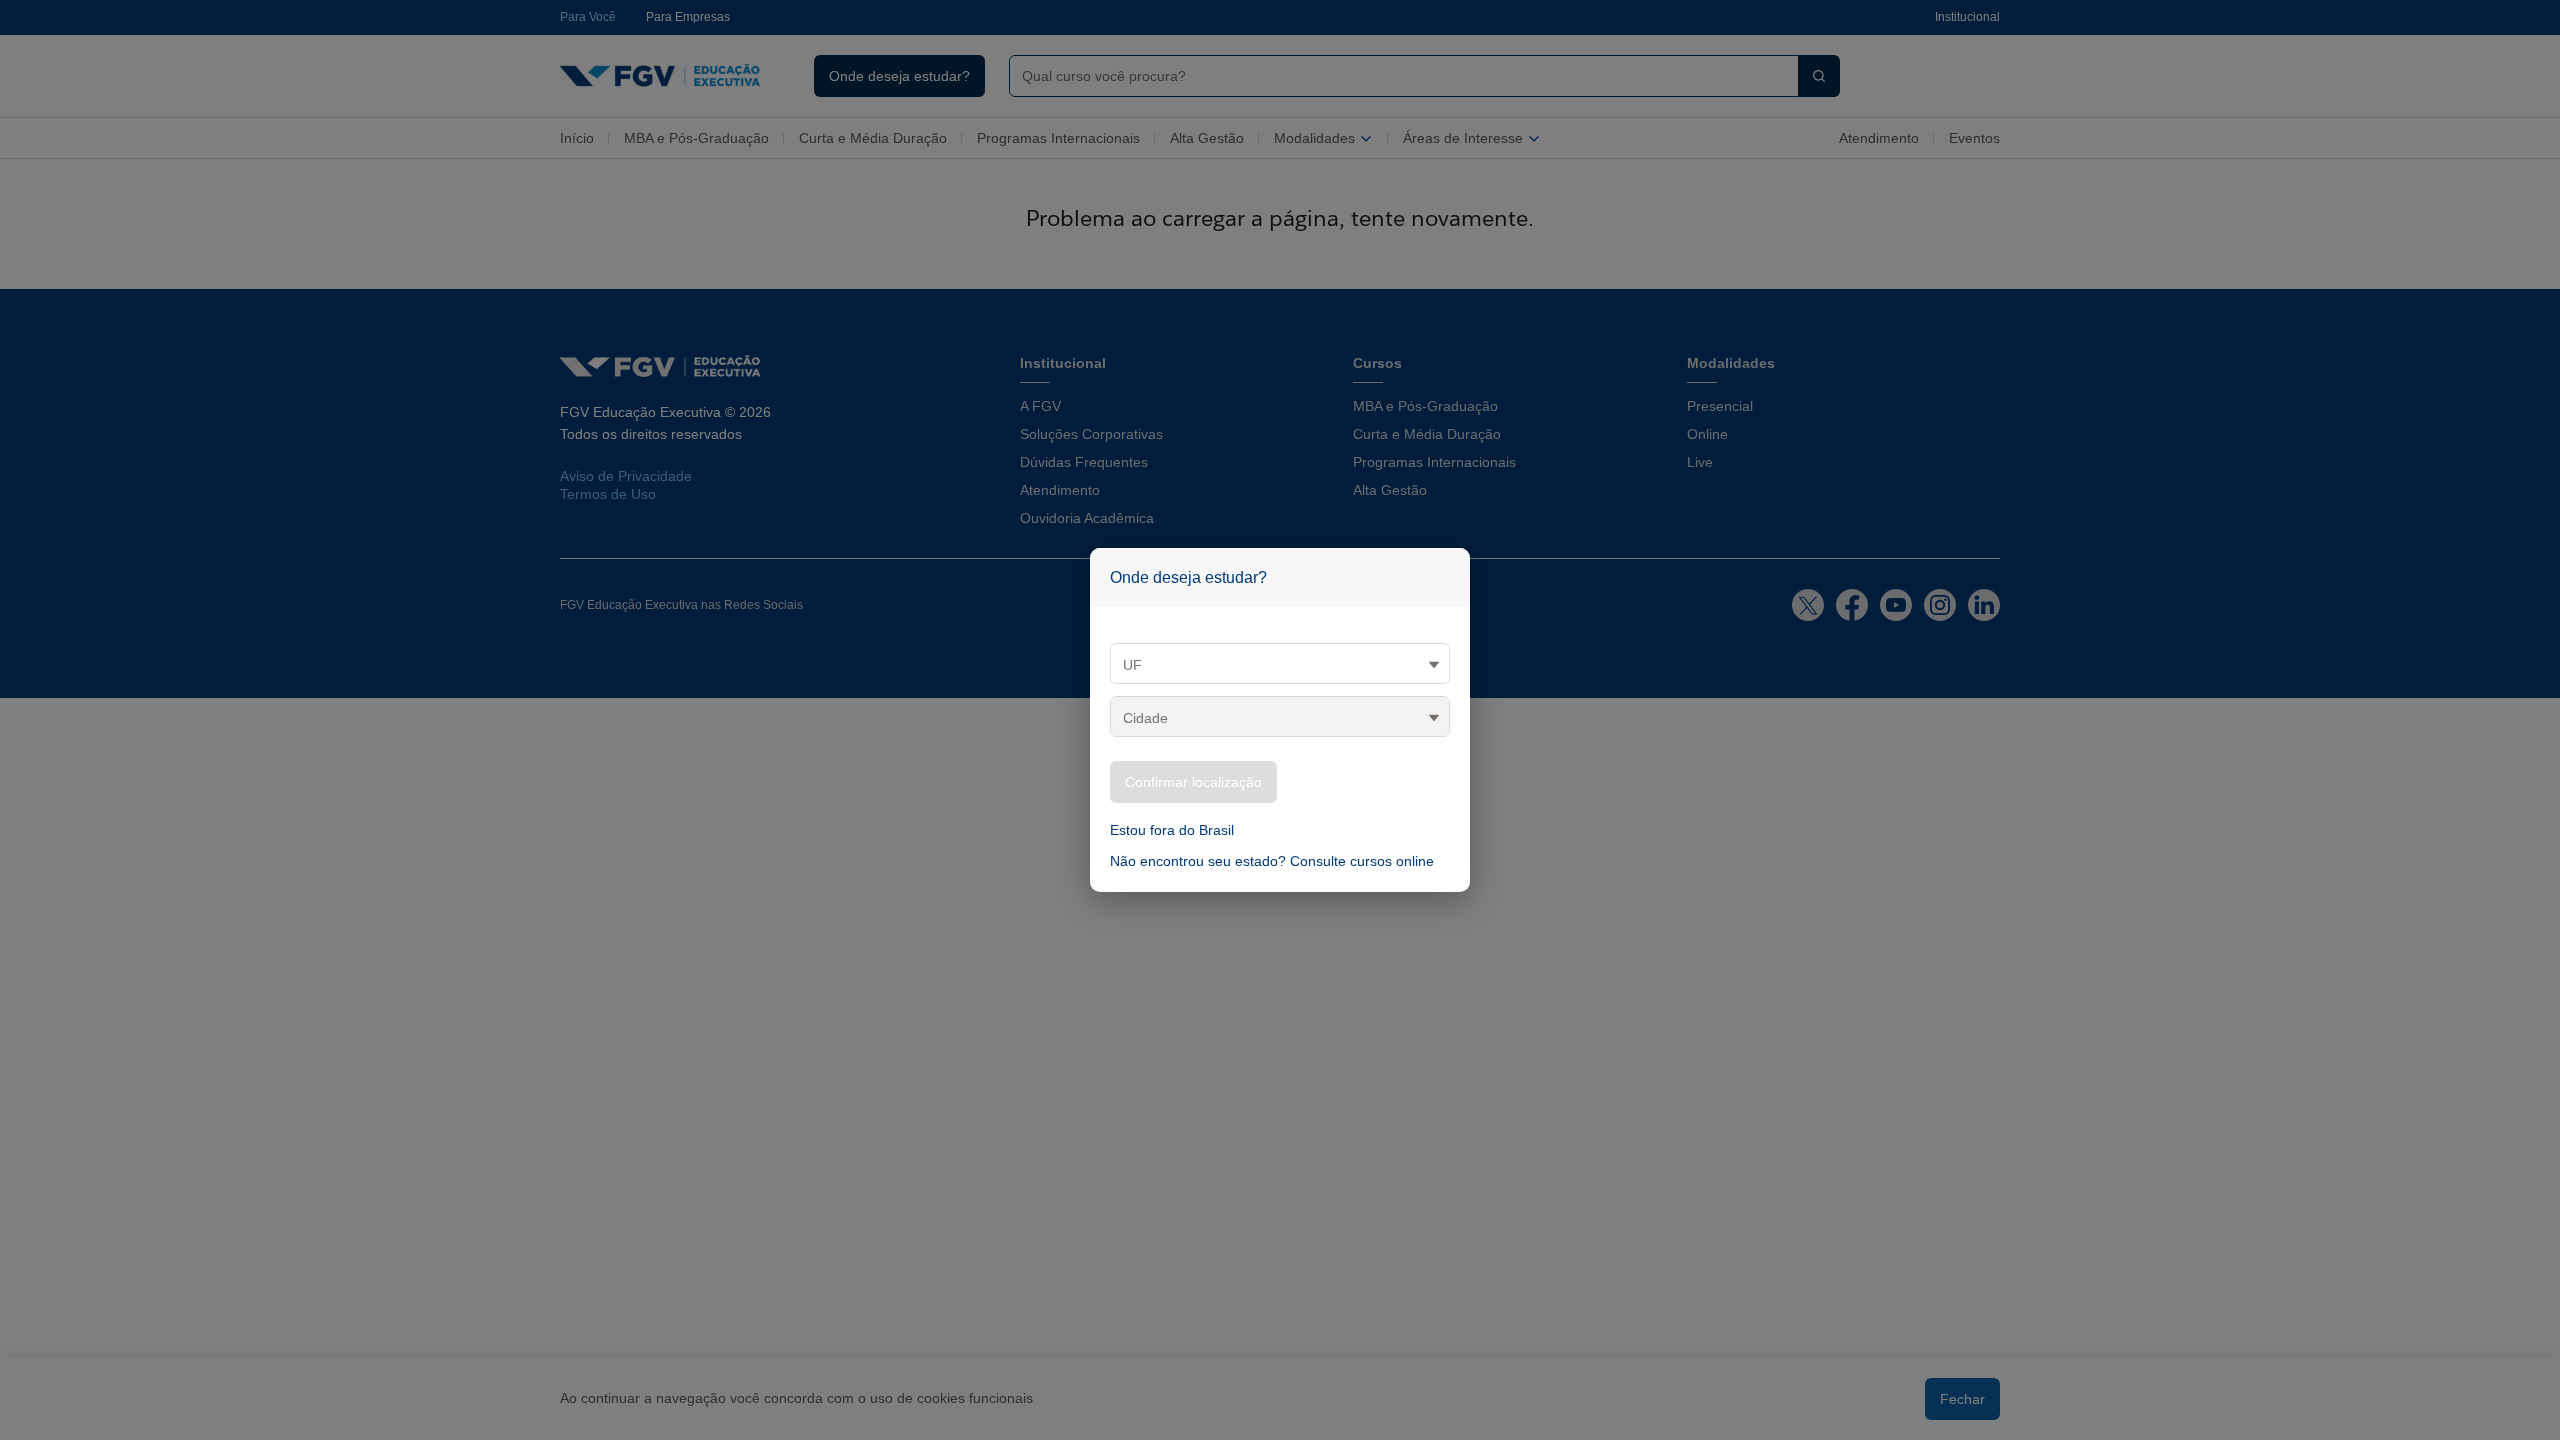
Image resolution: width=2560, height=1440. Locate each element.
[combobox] (1396, 76)
